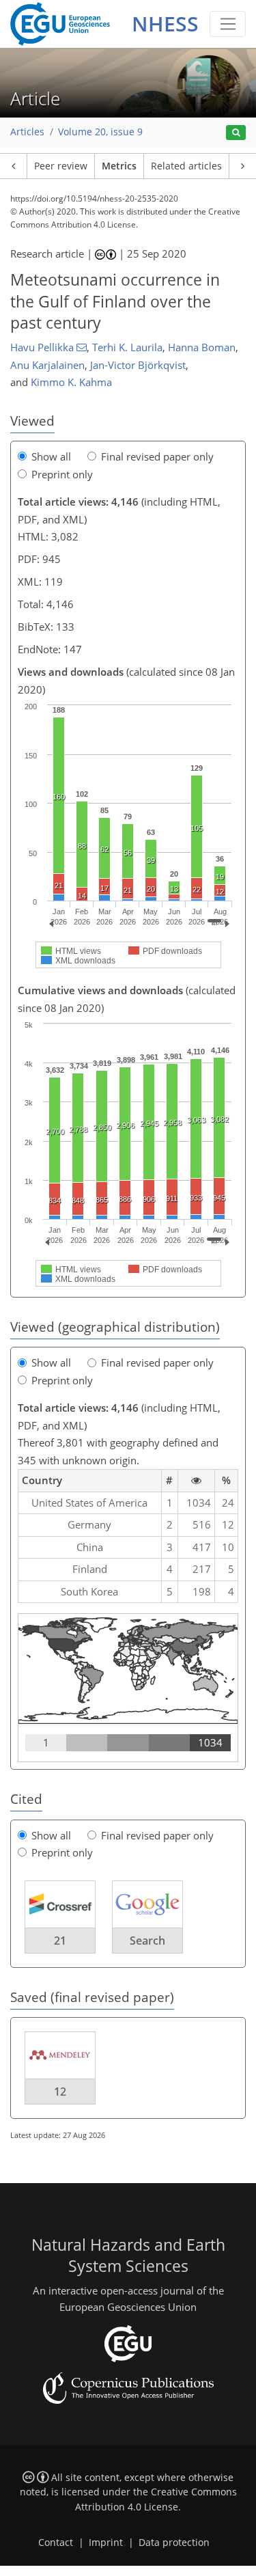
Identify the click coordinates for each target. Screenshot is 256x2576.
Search (147, 1941)
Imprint (106, 2543)
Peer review (61, 166)
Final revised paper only (157, 456)
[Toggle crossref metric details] (60, 1903)
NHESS (165, 24)
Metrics (119, 166)
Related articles (186, 166)
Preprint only (62, 474)
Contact (56, 2543)
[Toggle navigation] (228, 24)
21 (60, 1941)
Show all (51, 456)
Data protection (174, 2543)
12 (60, 2092)
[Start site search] (236, 133)
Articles (27, 132)
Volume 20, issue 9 (100, 132)
